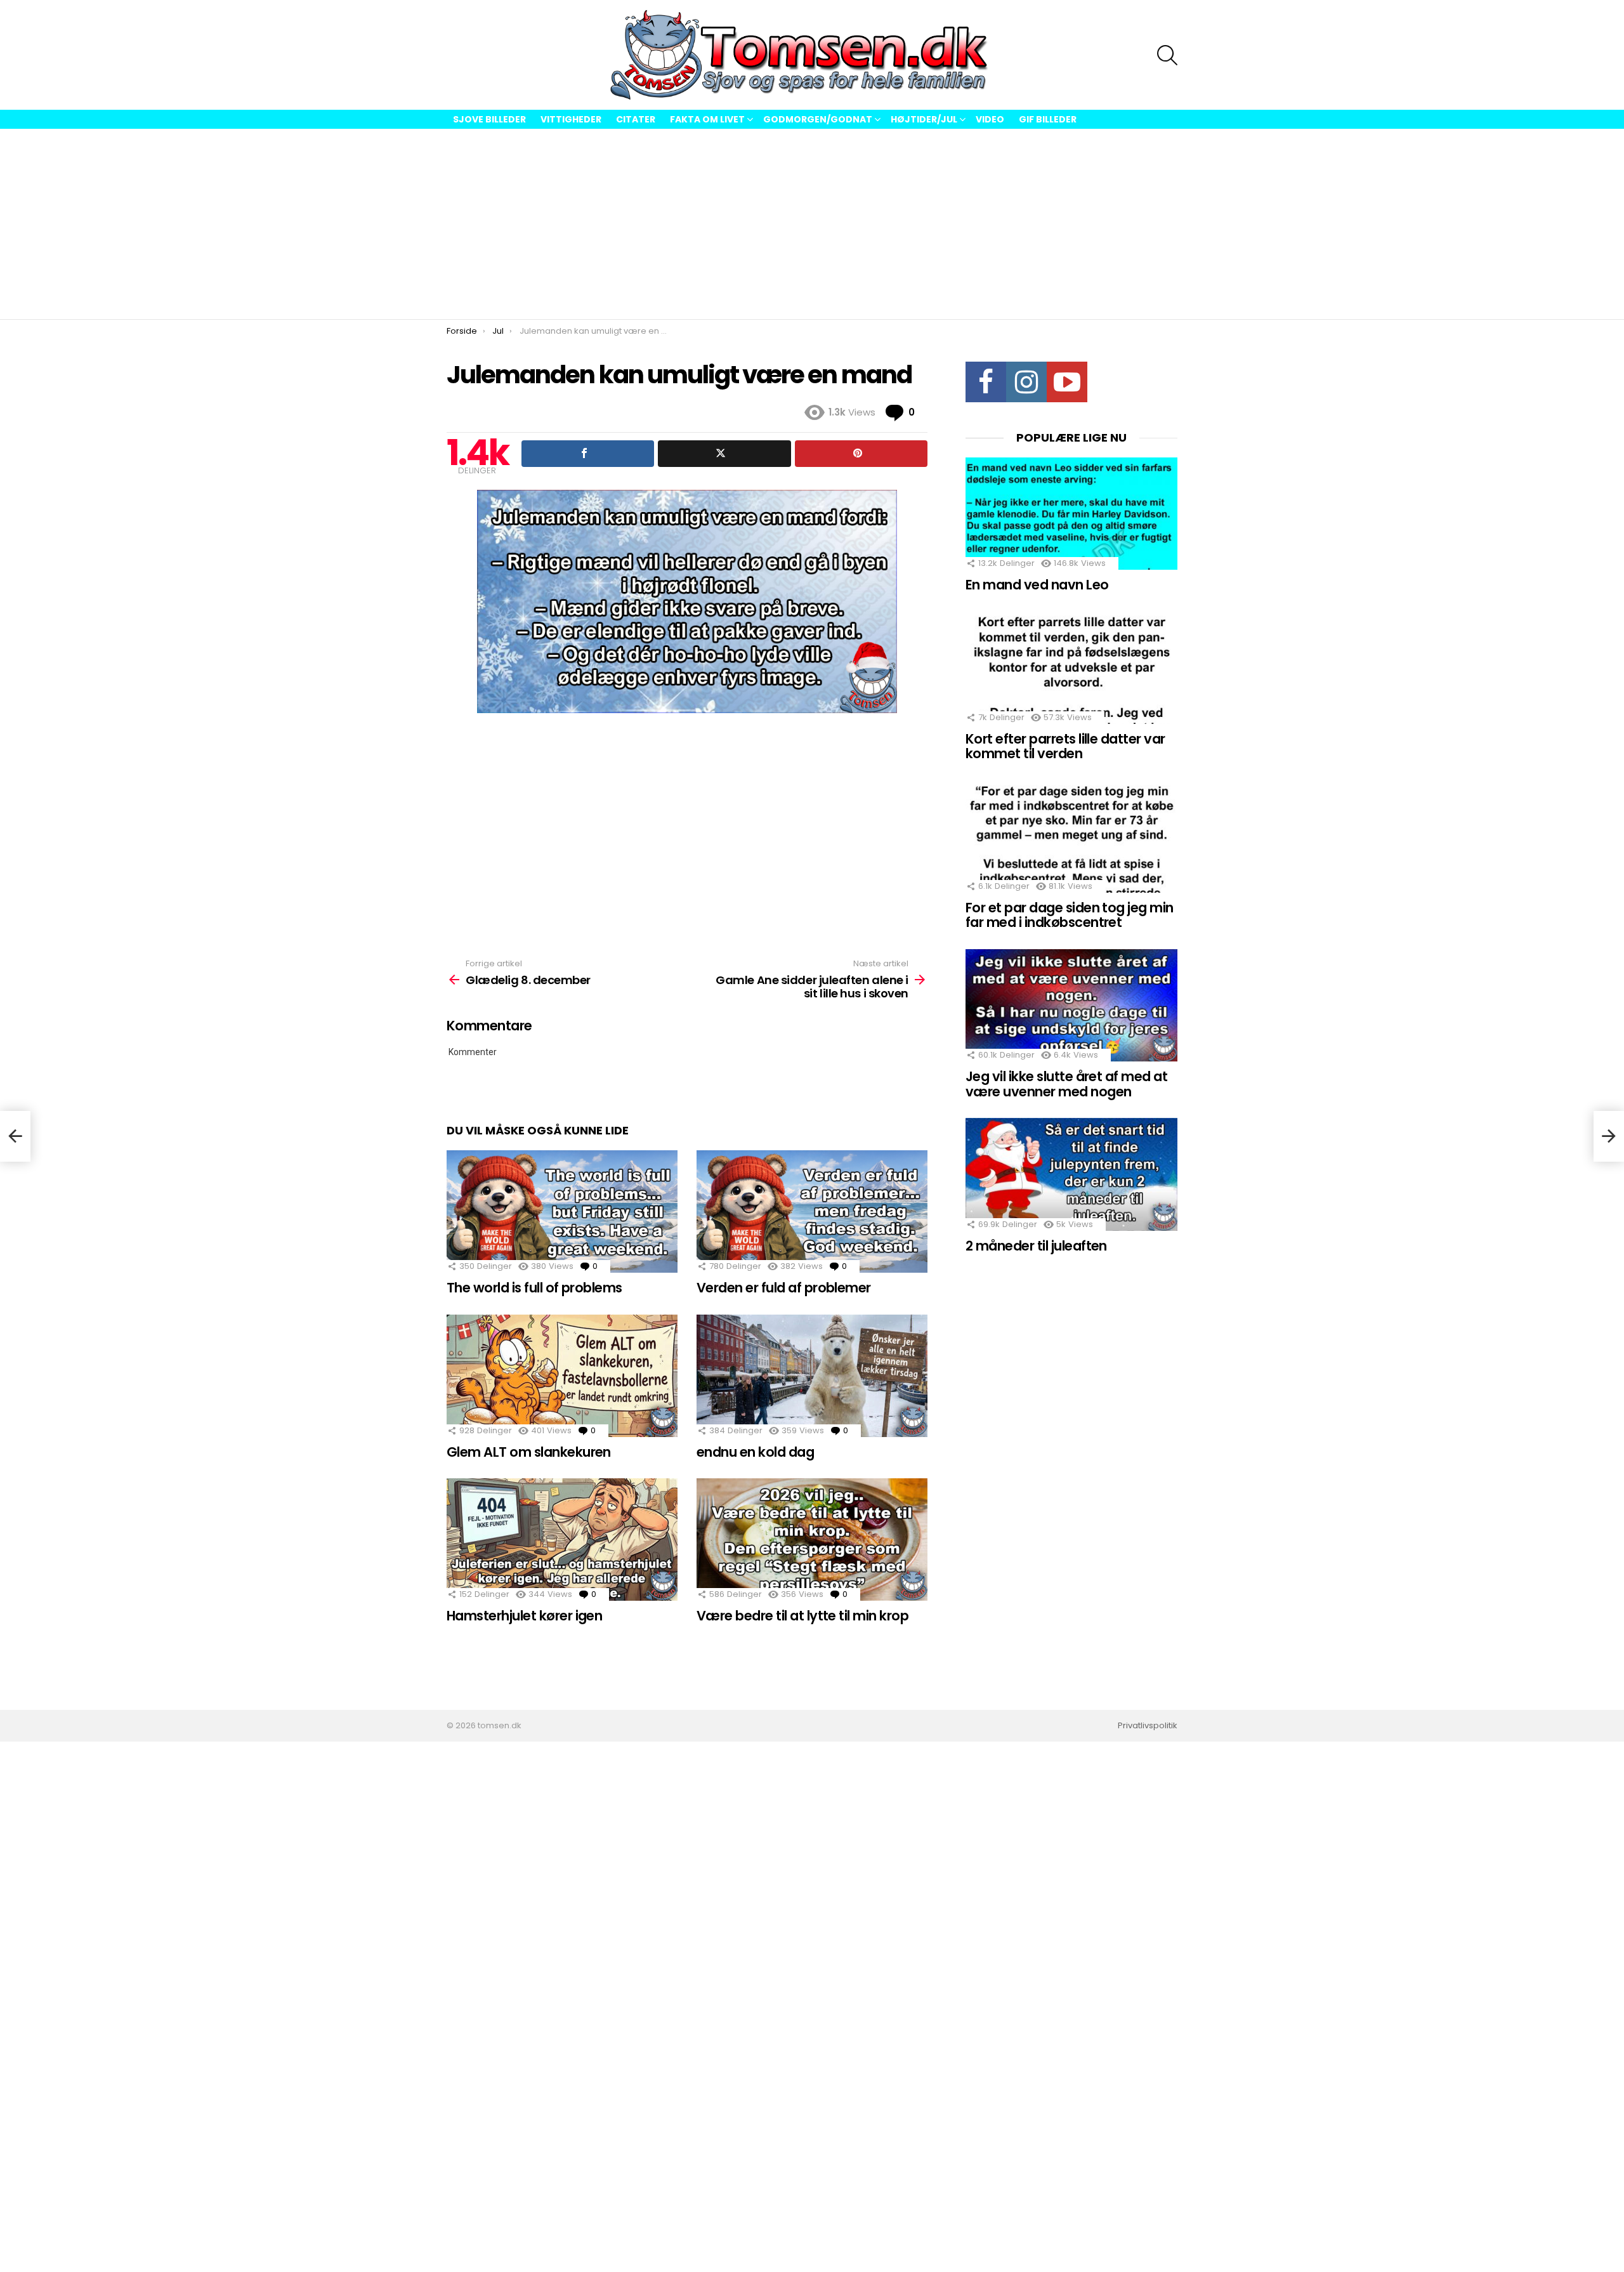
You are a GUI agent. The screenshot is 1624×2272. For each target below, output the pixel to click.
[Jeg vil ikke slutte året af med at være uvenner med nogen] (1071, 1005)
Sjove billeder (489, 119)
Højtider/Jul (924, 119)
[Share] (588, 454)
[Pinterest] (861, 454)
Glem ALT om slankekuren (529, 1452)
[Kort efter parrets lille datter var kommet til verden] (1071, 667)
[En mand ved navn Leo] (1071, 514)
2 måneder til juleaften (1036, 1246)
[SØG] (1167, 55)
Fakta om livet (707, 119)
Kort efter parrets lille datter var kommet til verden (1065, 746)
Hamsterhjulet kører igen (524, 1616)
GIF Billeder (1048, 119)
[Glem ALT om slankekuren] (562, 1376)
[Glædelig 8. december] (15, 1136)
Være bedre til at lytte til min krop (802, 1616)
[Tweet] (724, 454)
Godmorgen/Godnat (818, 119)
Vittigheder (571, 119)
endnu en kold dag (755, 1452)
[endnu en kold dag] (812, 1376)
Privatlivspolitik (1148, 1726)
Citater (636, 119)
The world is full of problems (534, 1288)
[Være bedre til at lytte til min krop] (812, 1540)
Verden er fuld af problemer (784, 1288)
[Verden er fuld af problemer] (812, 1212)
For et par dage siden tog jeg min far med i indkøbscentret (1070, 915)
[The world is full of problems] (562, 1212)
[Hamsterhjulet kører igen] (562, 1540)
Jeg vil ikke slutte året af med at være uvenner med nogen (1066, 1084)
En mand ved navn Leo (1037, 585)
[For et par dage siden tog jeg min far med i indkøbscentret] (1071, 837)
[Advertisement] (812, 224)
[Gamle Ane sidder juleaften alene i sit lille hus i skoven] (1609, 1136)
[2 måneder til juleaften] (1071, 1174)
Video (990, 119)
